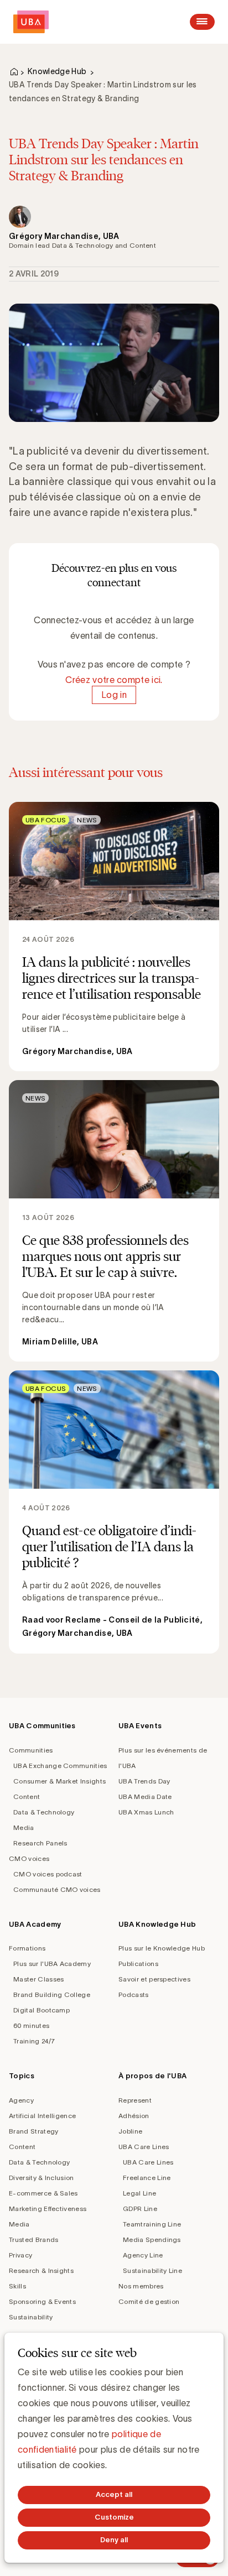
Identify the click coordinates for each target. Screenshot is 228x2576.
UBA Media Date (145, 1797)
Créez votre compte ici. (114, 680)
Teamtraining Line (152, 2224)
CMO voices (29, 1858)
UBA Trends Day (144, 1781)
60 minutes (31, 2025)
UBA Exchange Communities (60, 1766)
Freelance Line (147, 2178)
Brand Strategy (33, 2131)
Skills (17, 2286)
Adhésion (134, 2116)
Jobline (130, 2131)
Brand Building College (52, 1994)
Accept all (114, 2494)
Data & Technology (44, 1812)
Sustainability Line (152, 2270)
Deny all (114, 2540)
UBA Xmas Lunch (146, 1812)
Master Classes (38, 1979)
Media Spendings (152, 2239)
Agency (21, 2100)
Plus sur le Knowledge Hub (162, 1948)
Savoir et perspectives (154, 1979)
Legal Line (139, 2193)
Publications (138, 1964)
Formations (27, 1948)
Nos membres (141, 2286)
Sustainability (31, 2317)
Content (27, 1797)
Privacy (20, 2255)
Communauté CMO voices (57, 1889)
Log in (114, 695)
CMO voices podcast (48, 1874)
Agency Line (143, 2255)
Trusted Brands (33, 2239)
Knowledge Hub (57, 71)
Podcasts (134, 1994)
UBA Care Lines (144, 2147)
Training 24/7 (34, 2041)
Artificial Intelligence (42, 2116)
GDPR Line (140, 2209)
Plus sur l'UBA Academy (52, 1964)
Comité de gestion (149, 2301)
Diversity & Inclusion (42, 2178)
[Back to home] (31, 22)
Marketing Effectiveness (48, 2209)
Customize (114, 2517)
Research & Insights (41, 2270)
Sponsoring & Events (42, 2301)
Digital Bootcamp (42, 2010)
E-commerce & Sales (43, 2193)
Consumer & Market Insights (59, 1781)
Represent (135, 2100)
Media (24, 1827)
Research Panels (40, 1843)
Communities (31, 1750)
